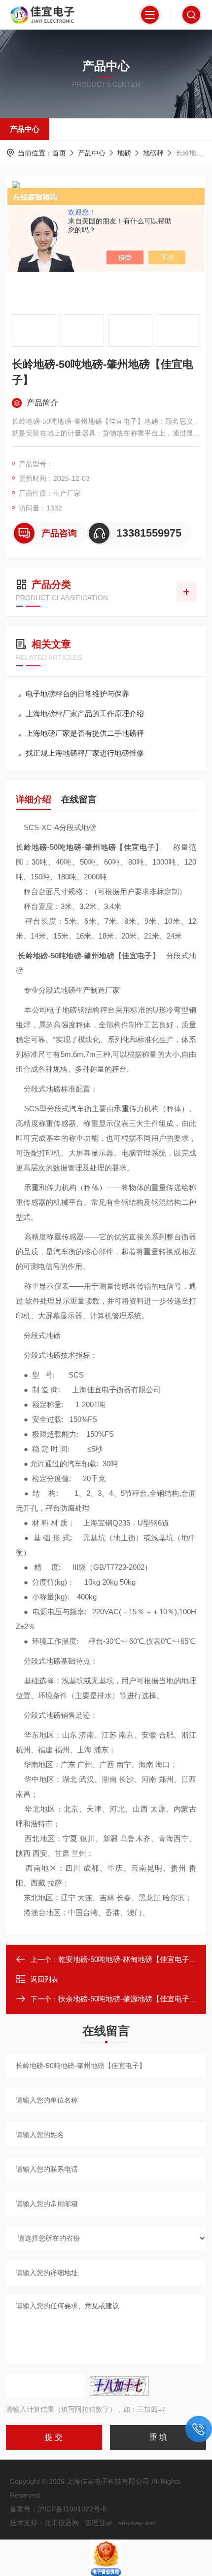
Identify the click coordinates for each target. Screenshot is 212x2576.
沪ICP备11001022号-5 (72, 2509)
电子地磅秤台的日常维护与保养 (77, 694)
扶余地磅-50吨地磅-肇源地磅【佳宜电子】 (127, 1999)
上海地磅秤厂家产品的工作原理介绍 (85, 713)
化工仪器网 (62, 2523)
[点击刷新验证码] (119, 2386)
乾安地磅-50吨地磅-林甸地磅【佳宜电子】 (127, 1959)
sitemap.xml (137, 2523)
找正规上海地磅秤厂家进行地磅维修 (85, 753)
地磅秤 (153, 153)
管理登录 (99, 2523)
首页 (59, 153)
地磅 (124, 153)
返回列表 (44, 1979)
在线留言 (79, 799)
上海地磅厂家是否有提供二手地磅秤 (85, 733)
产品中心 (25, 129)
